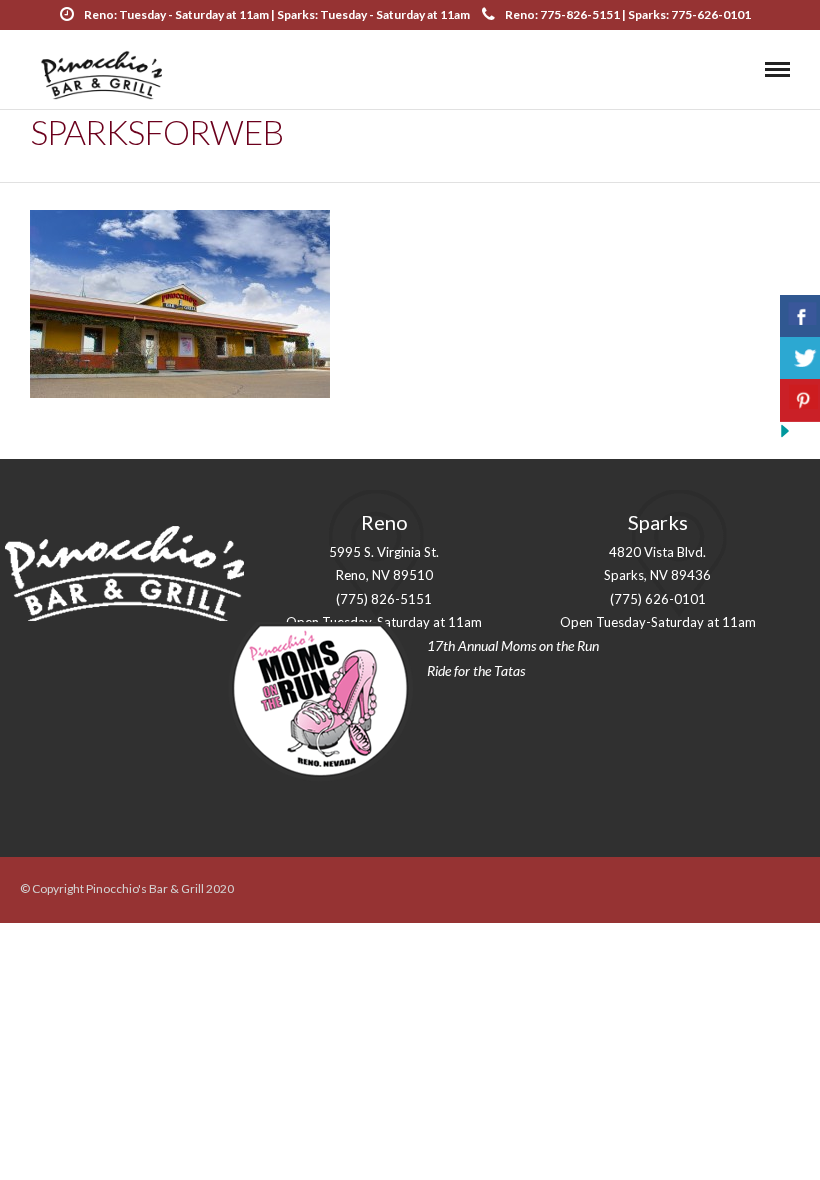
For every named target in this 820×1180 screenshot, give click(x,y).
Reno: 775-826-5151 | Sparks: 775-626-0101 (628, 14)
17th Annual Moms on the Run (513, 645)
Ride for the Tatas (476, 670)
